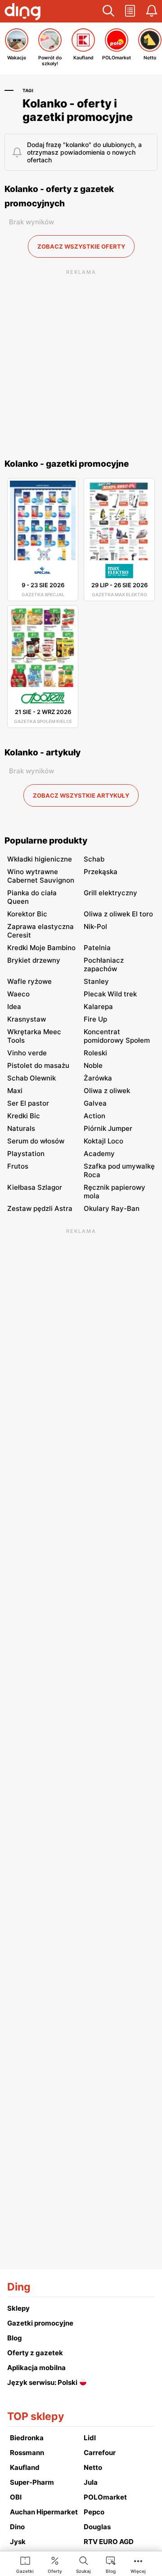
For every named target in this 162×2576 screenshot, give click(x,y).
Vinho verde (27, 1053)
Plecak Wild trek (110, 994)
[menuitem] (25, 2564)
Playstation (26, 1154)
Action (94, 1116)
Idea (14, 1007)
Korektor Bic (27, 914)
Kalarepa (98, 1007)
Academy (99, 1154)
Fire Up (95, 1019)
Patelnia (97, 948)
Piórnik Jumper (108, 1128)
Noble (93, 1065)
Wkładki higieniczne (40, 859)
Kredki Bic (24, 1116)
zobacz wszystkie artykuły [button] (81, 795)
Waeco (18, 994)
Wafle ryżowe (29, 981)
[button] (108, 11)
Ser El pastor (28, 1103)
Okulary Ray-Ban (112, 1208)
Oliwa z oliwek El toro (118, 914)
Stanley (96, 981)
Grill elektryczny (110, 893)
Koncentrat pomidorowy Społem (117, 1036)
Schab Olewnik (31, 1078)
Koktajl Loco (103, 1141)
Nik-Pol (95, 926)
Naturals (21, 1128)
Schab (94, 859)
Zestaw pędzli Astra (40, 1208)
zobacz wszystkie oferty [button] (81, 246)
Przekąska (101, 872)
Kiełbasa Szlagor (35, 1187)
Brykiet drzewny (34, 960)
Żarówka (98, 1078)
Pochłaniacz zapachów (104, 964)
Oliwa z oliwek (107, 1091)
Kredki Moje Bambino (41, 948)
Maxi (15, 1091)
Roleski (95, 1053)
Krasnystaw (27, 1019)
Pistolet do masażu (38, 1065)
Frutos (18, 1166)
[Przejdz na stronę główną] (22, 13)
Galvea (95, 1103)
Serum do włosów (36, 1141)
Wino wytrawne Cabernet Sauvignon (41, 876)
